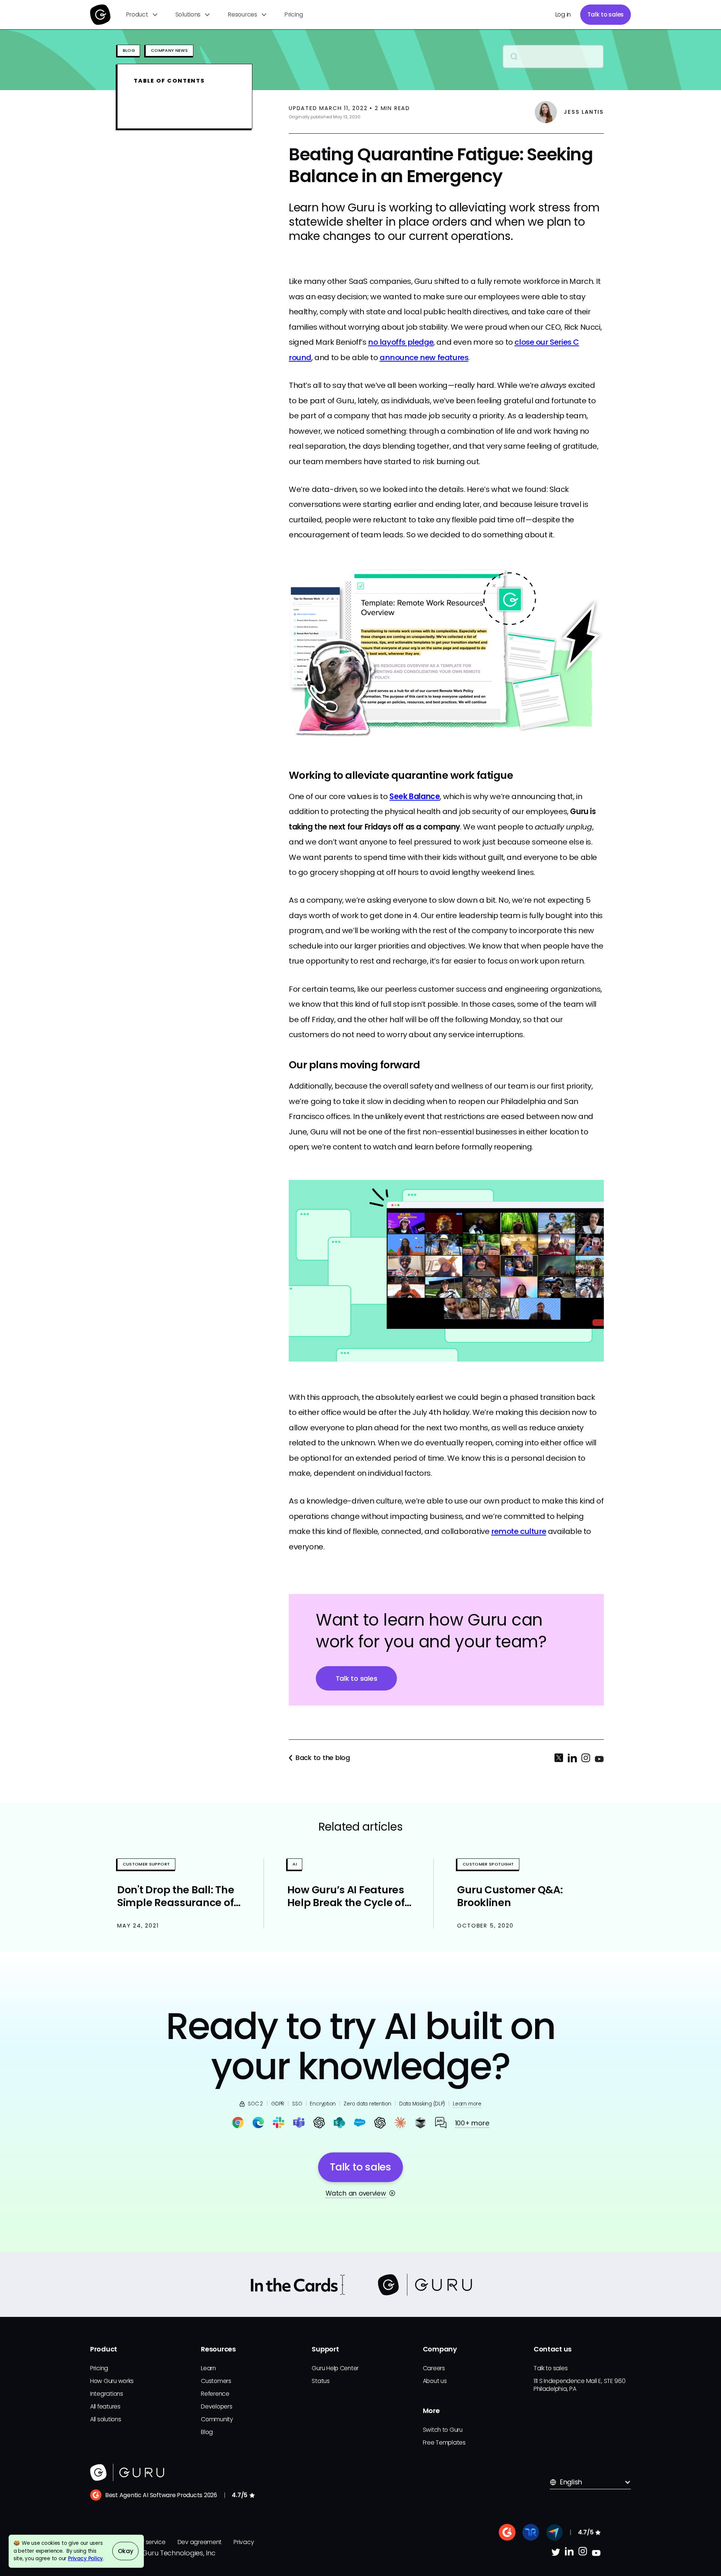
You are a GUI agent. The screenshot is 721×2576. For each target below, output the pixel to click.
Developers (216, 2406)
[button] (142, 15)
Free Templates (444, 2443)
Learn (208, 2368)
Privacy (244, 2542)
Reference (215, 2394)
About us (435, 2381)
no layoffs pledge (401, 342)
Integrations (107, 2394)
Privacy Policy (85, 2559)
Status (321, 2381)
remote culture (519, 1531)
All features (105, 2406)
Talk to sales (606, 14)
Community (217, 2419)
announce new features (424, 357)
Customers (216, 2381)
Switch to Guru (443, 2430)
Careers (434, 2368)
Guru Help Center (335, 2368)
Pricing (294, 14)
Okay (126, 2551)
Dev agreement (200, 2542)
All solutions (106, 2419)
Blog (207, 2432)
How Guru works (112, 2381)
